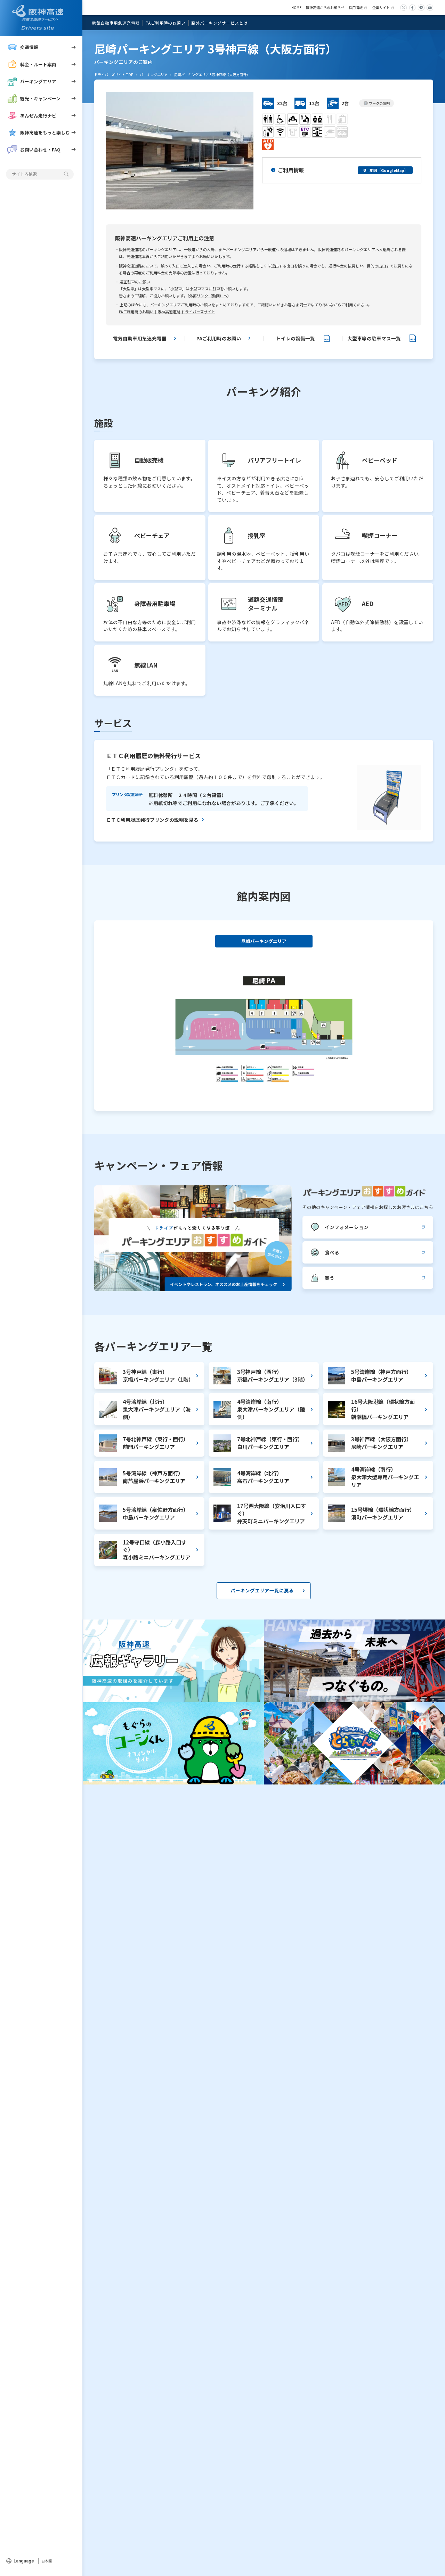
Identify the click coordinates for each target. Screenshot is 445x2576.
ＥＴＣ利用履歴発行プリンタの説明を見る (152, 820)
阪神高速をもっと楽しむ (45, 132)
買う (330, 1278)
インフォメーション (347, 1227)
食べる (332, 1252)
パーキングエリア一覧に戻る (262, 1590)
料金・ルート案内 (38, 64)
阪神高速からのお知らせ (325, 7)
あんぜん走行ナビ (38, 115)
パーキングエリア (38, 81)
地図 (389, 170)
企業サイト (381, 7)
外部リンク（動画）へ (208, 296)
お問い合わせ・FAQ (40, 150)
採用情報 (356, 7)
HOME (296, 7)
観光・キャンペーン (40, 98)
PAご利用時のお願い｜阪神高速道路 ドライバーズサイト (167, 312)
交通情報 (29, 47)
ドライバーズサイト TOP (114, 74)
